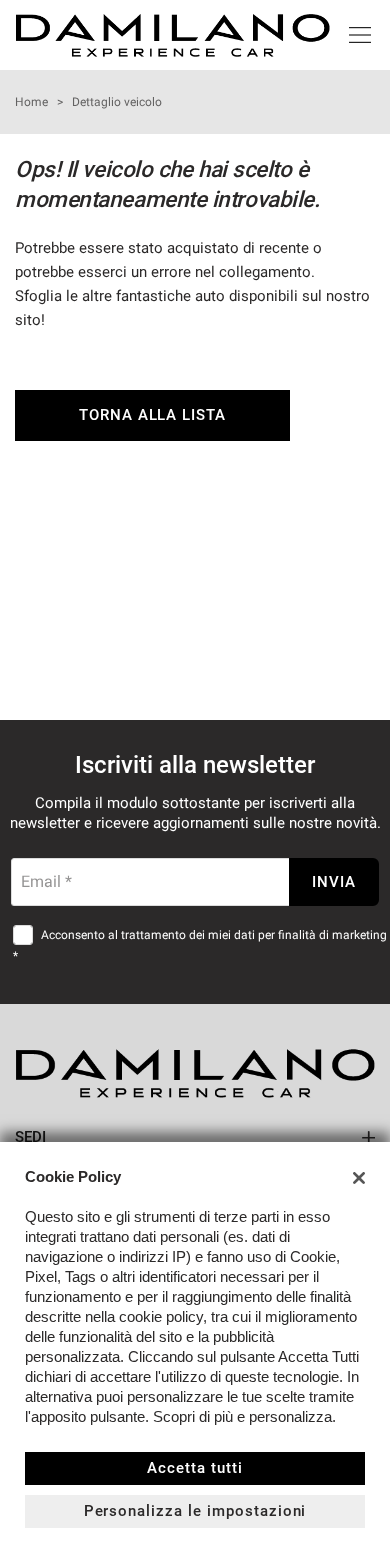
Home (31, 102)
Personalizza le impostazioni (195, 1511)
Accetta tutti (194, 1468)
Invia (334, 882)
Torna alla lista (152, 415)
